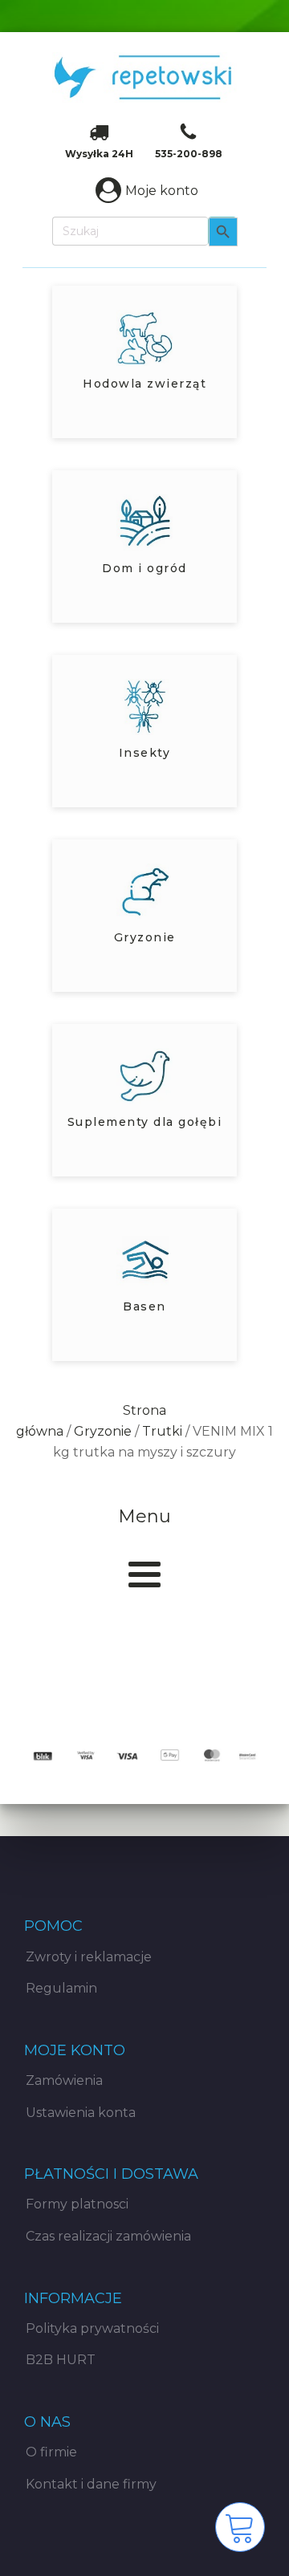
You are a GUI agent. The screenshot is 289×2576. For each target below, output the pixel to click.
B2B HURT (61, 2360)
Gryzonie (103, 1431)
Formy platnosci (77, 2204)
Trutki (162, 1431)
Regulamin (61, 1988)
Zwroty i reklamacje (89, 1957)
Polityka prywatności (92, 2328)
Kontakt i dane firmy (91, 2484)
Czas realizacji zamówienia (108, 2236)
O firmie (51, 2452)
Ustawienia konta (81, 2113)
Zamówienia (64, 2080)
